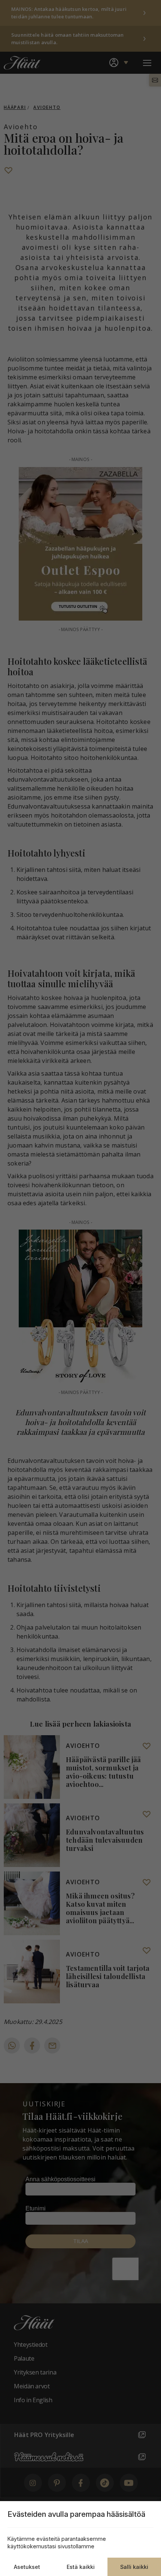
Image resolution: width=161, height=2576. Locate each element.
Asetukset (27, 2567)
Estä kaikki (81, 2567)
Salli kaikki (134, 2567)
